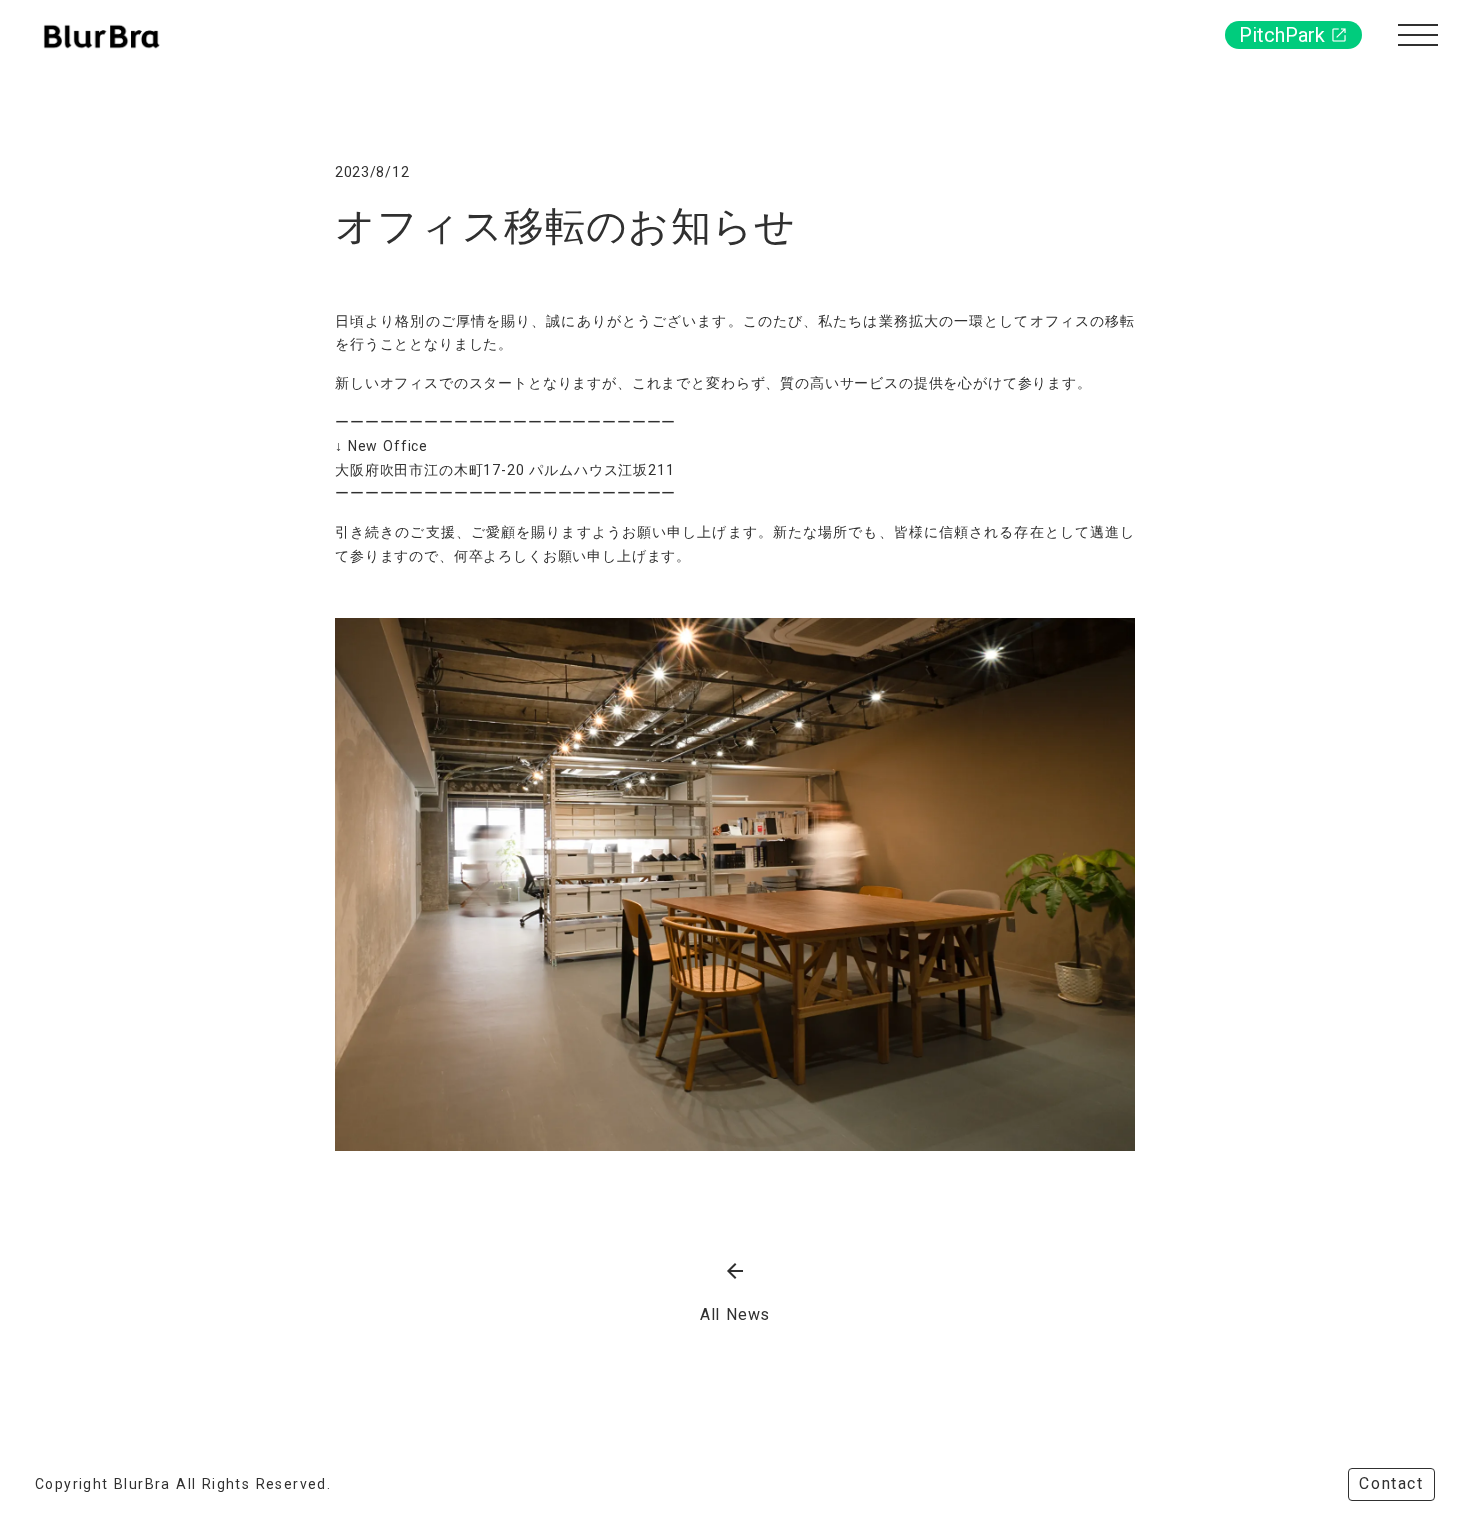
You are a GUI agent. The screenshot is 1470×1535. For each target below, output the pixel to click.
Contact (1391, 1483)
